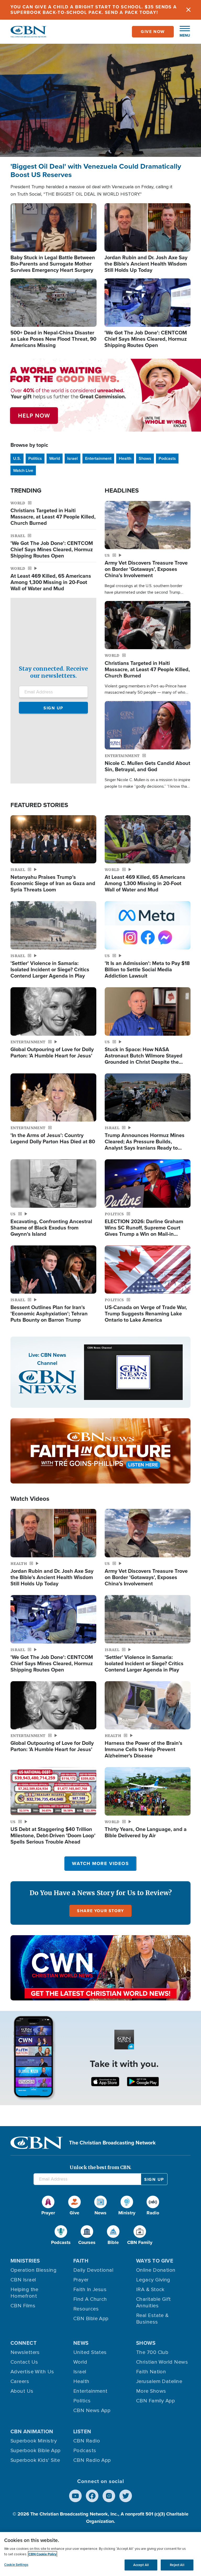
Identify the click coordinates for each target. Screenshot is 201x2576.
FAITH (81, 2261)
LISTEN (82, 2431)
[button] (182, 32)
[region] (100, 2554)
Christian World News (162, 2362)
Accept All (141, 2565)
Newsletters (25, 2352)
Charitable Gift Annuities (153, 2302)
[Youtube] (75, 2496)
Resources (86, 2309)
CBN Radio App (92, 2460)
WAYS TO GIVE (155, 2261)
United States (90, 2352)
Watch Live (23, 470)
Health (125, 458)
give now (153, 32)
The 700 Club (152, 2352)
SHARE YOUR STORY (100, 1911)
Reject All (177, 2565)
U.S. (17, 458)
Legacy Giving (153, 2280)
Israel (72, 458)
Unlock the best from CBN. (100, 2167)
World (55, 458)
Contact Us (24, 2362)
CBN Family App (155, 2401)
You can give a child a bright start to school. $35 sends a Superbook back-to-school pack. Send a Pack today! (94, 10)
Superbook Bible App (36, 2451)
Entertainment (98, 458)
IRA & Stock (150, 2290)
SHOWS (146, 2343)
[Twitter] (126, 2496)
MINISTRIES (25, 2261)
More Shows (151, 2391)
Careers (20, 2381)
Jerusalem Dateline (159, 2381)
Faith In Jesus (90, 2290)
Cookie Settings (16, 2565)
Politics (35, 458)
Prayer (81, 2280)
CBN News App (92, 2410)
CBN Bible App (91, 2319)
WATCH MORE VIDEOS (100, 1863)
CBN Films (23, 2306)
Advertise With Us (32, 2372)
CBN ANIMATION (32, 2431)
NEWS (81, 2343)
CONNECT (24, 2343)
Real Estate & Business (152, 2319)
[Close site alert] (188, 10)
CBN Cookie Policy (43, 2554)
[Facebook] (92, 2496)
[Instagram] (109, 2496)
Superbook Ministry (34, 2441)
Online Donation (156, 2270)
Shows (145, 458)
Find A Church (90, 2299)
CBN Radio (87, 2441)
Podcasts (167, 458)
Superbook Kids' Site (35, 2460)
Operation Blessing (33, 2270)
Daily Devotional (93, 2270)
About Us (22, 2391)
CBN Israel (23, 2280)
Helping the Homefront (24, 2293)
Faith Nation (151, 2372)
